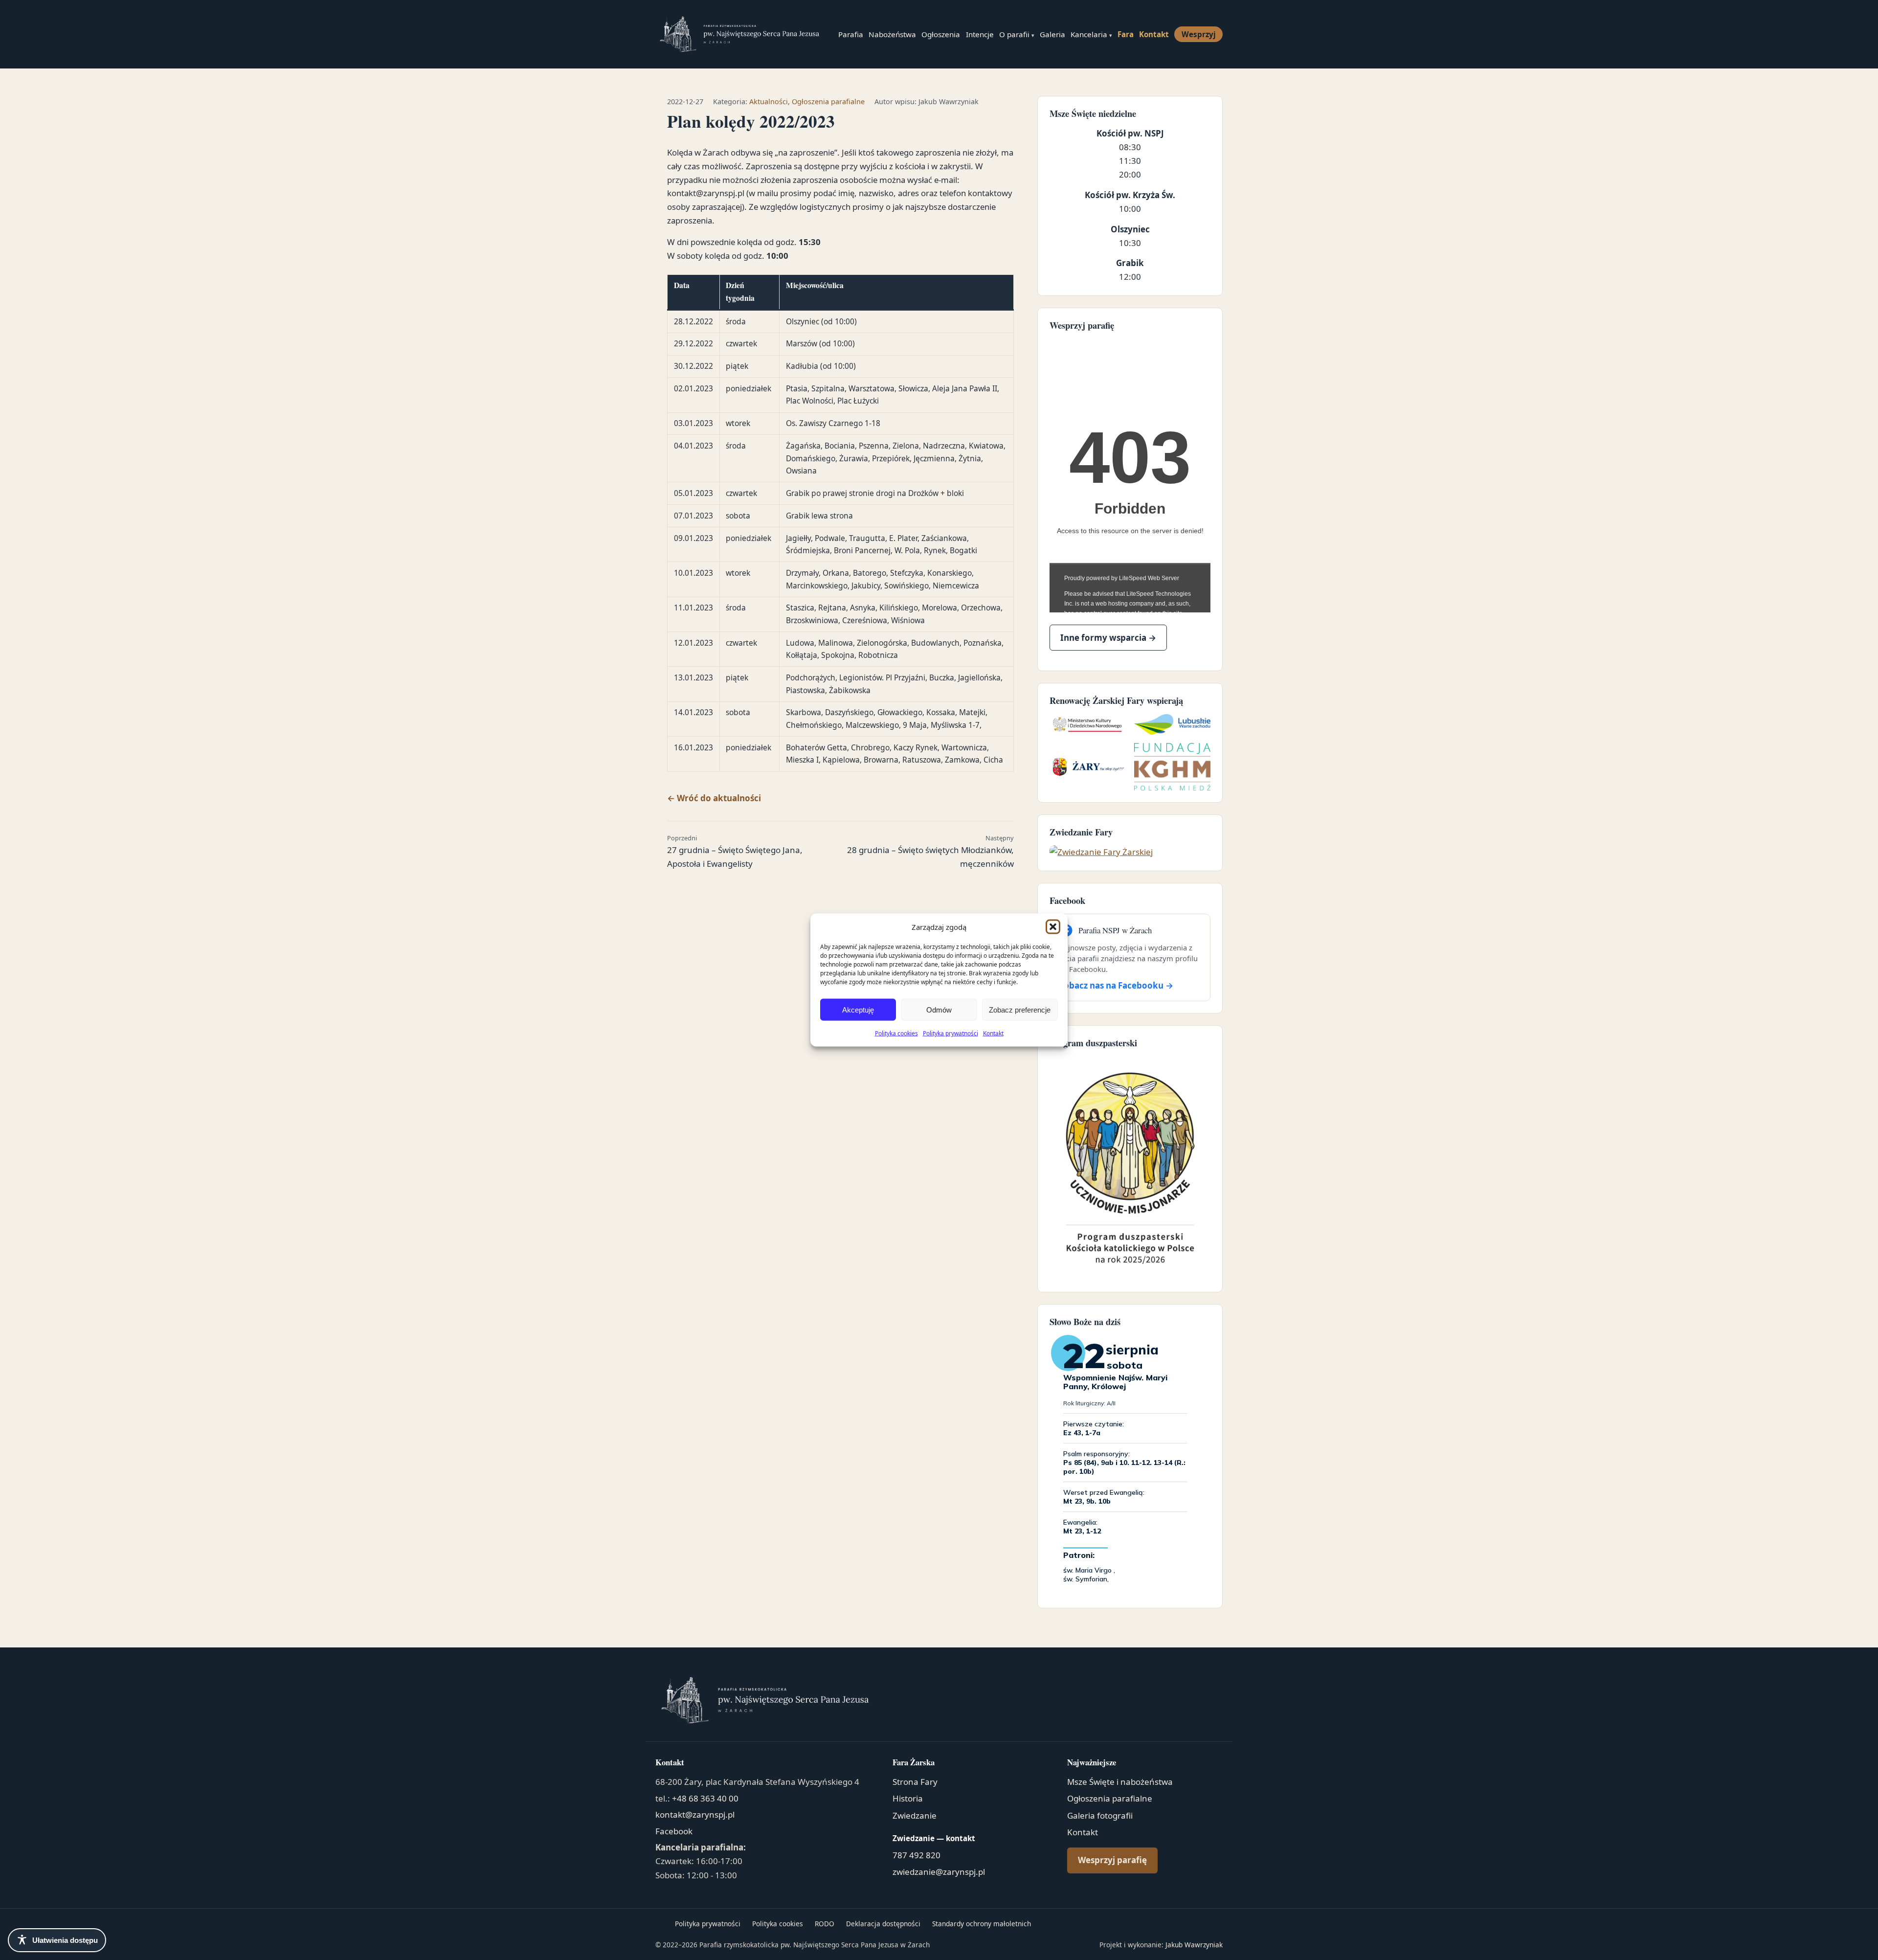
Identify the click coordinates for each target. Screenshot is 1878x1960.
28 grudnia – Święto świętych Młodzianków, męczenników (930, 851)
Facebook (674, 1831)
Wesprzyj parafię (1112, 1860)
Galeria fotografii (1100, 1815)
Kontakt (993, 1033)
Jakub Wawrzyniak (1194, 1945)
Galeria (1052, 34)
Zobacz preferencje (1020, 1009)
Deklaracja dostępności (883, 1924)
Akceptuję (858, 1009)
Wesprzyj (1199, 34)
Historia (908, 1798)
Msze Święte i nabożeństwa (1120, 1782)
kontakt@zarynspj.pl (695, 1814)
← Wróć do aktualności (714, 798)
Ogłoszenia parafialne (828, 101)
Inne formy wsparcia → (1108, 638)
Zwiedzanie (915, 1815)
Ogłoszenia (941, 34)
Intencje (980, 34)
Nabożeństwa (892, 34)
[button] (1053, 926)
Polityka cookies (896, 1033)
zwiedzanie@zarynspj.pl (939, 1872)
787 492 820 (917, 1855)
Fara (1126, 34)
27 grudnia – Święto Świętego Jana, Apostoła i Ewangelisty (735, 851)
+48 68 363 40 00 (705, 1798)
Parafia (851, 34)
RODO (825, 1924)
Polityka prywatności (950, 1033)
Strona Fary (915, 1782)
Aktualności (769, 101)
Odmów (939, 1009)
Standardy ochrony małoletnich (982, 1924)
